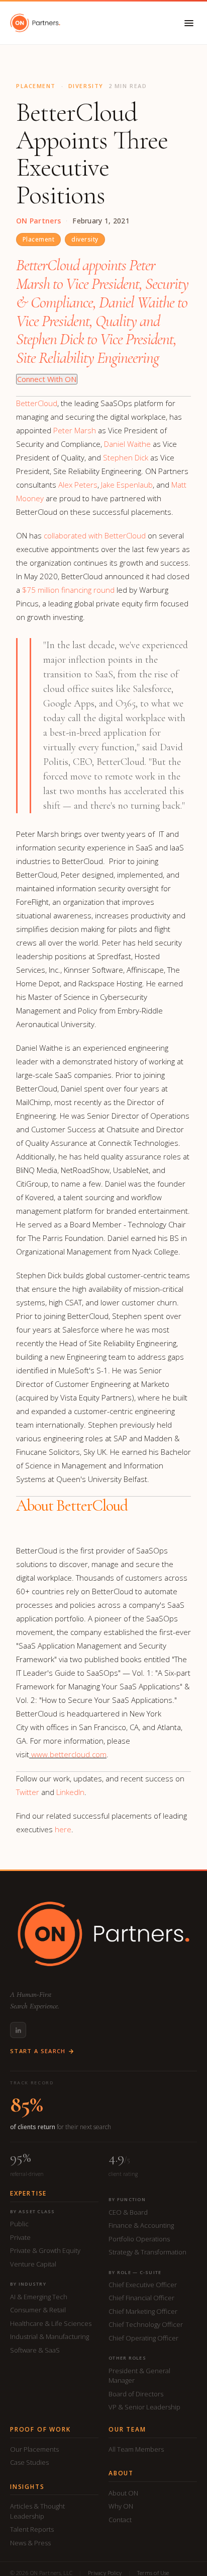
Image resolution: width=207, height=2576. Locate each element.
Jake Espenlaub (127, 485)
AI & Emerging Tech (39, 2297)
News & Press (30, 2543)
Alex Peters (78, 485)
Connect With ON (47, 379)
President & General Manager (139, 2376)
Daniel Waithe (127, 444)
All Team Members (136, 2449)
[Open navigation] (189, 23)
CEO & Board (128, 2212)
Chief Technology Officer (146, 2324)
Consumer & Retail (38, 2310)
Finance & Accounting (141, 2225)
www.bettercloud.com (69, 1754)
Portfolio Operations (139, 2239)
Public (19, 2224)
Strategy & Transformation (147, 2252)
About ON (123, 2493)
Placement (38, 239)
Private (20, 2237)
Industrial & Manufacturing (49, 2336)
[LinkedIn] (18, 2030)
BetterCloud (37, 403)
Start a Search (38, 2051)
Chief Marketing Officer (143, 2311)
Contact (120, 2520)
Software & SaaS (35, 2350)
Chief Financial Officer (141, 2298)
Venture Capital (33, 2264)
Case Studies (29, 2462)
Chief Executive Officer (143, 2285)
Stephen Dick (126, 457)
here (63, 1829)
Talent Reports (32, 2529)
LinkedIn (70, 1792)
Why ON (121, 2506)
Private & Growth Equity (45, 2250)
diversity (85, 239)
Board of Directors (136, 2394)
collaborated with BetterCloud (95, 535)
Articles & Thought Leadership (37, 2511)
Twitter (28, 1792)
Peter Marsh (75, 430)
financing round (68, 590)
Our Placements (34, 2449)
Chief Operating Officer (143, 2338)
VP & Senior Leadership (144, 2407)
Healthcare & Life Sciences (51, 2323)
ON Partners (38, 221)
